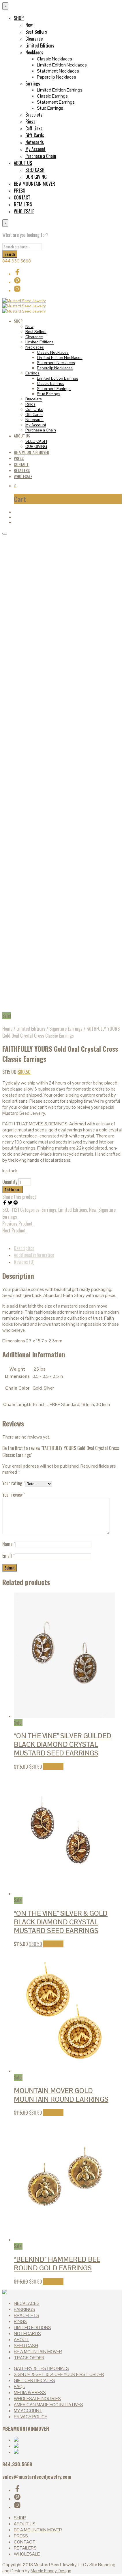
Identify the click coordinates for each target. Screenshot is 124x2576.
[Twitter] (11, 1203)
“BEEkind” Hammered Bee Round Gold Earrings (57, 2264)
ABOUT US (23, 163)
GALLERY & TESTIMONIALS (41, 2368)
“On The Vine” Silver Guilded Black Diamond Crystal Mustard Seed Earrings (63, 1744)
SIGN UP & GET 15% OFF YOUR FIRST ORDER (59, 2374)
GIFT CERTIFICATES (34, 2380)
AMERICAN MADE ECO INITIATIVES (48, 2405)
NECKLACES (27, 2303)
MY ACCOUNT (28, 2411)
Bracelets (34, 115)
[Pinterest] (16, 1203)
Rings (30, 121)
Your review (14, 1495)
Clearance (34, 39)
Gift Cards (35, 135)
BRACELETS (27, 2315)
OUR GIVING (36, 177)
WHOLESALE (24, 211)
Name (9, 1544)
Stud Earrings (50, 108)
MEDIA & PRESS (30, 2393)
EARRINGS (25, 2309)
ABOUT (21, 2340)
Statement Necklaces (58, 71)
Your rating (14, 1483)
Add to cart (53, 1767)
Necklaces (34, 52)
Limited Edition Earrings (60, 90)
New (29, 25)
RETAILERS (23, 204)
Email (9, 1556)
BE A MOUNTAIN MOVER (34, 184)
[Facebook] (5, 1203)
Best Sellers (36, 32)
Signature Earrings (66, 1029)
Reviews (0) (24, 1262)
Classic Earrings (52, 96)
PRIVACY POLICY (31, 2417)
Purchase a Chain (41, 156)
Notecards (35, 142)
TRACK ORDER (29, 2358)
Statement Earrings (56, 102)
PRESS (19, 191)
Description (24, 1248)
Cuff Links (34, 128)
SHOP (19, 18)
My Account (35, 149)
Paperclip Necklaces (57, 77)
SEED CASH (35, 170)
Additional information (34, 1255)
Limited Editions (40, 45)
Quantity (10, 1182)
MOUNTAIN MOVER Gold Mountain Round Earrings (61, 2095)
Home (7, 1029)
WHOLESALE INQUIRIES (37, 2399)
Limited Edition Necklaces (62, 65)
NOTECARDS (27, 2334)
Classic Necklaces (55, 59)
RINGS (20, 2321)
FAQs (19, 2386)
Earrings (33, 83)
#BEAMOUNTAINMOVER (26, 2428)
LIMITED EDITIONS (32, 2327)
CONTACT (22, 197)
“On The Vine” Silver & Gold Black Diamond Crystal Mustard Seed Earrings (61, 1922)
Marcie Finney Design (51, 2571)
